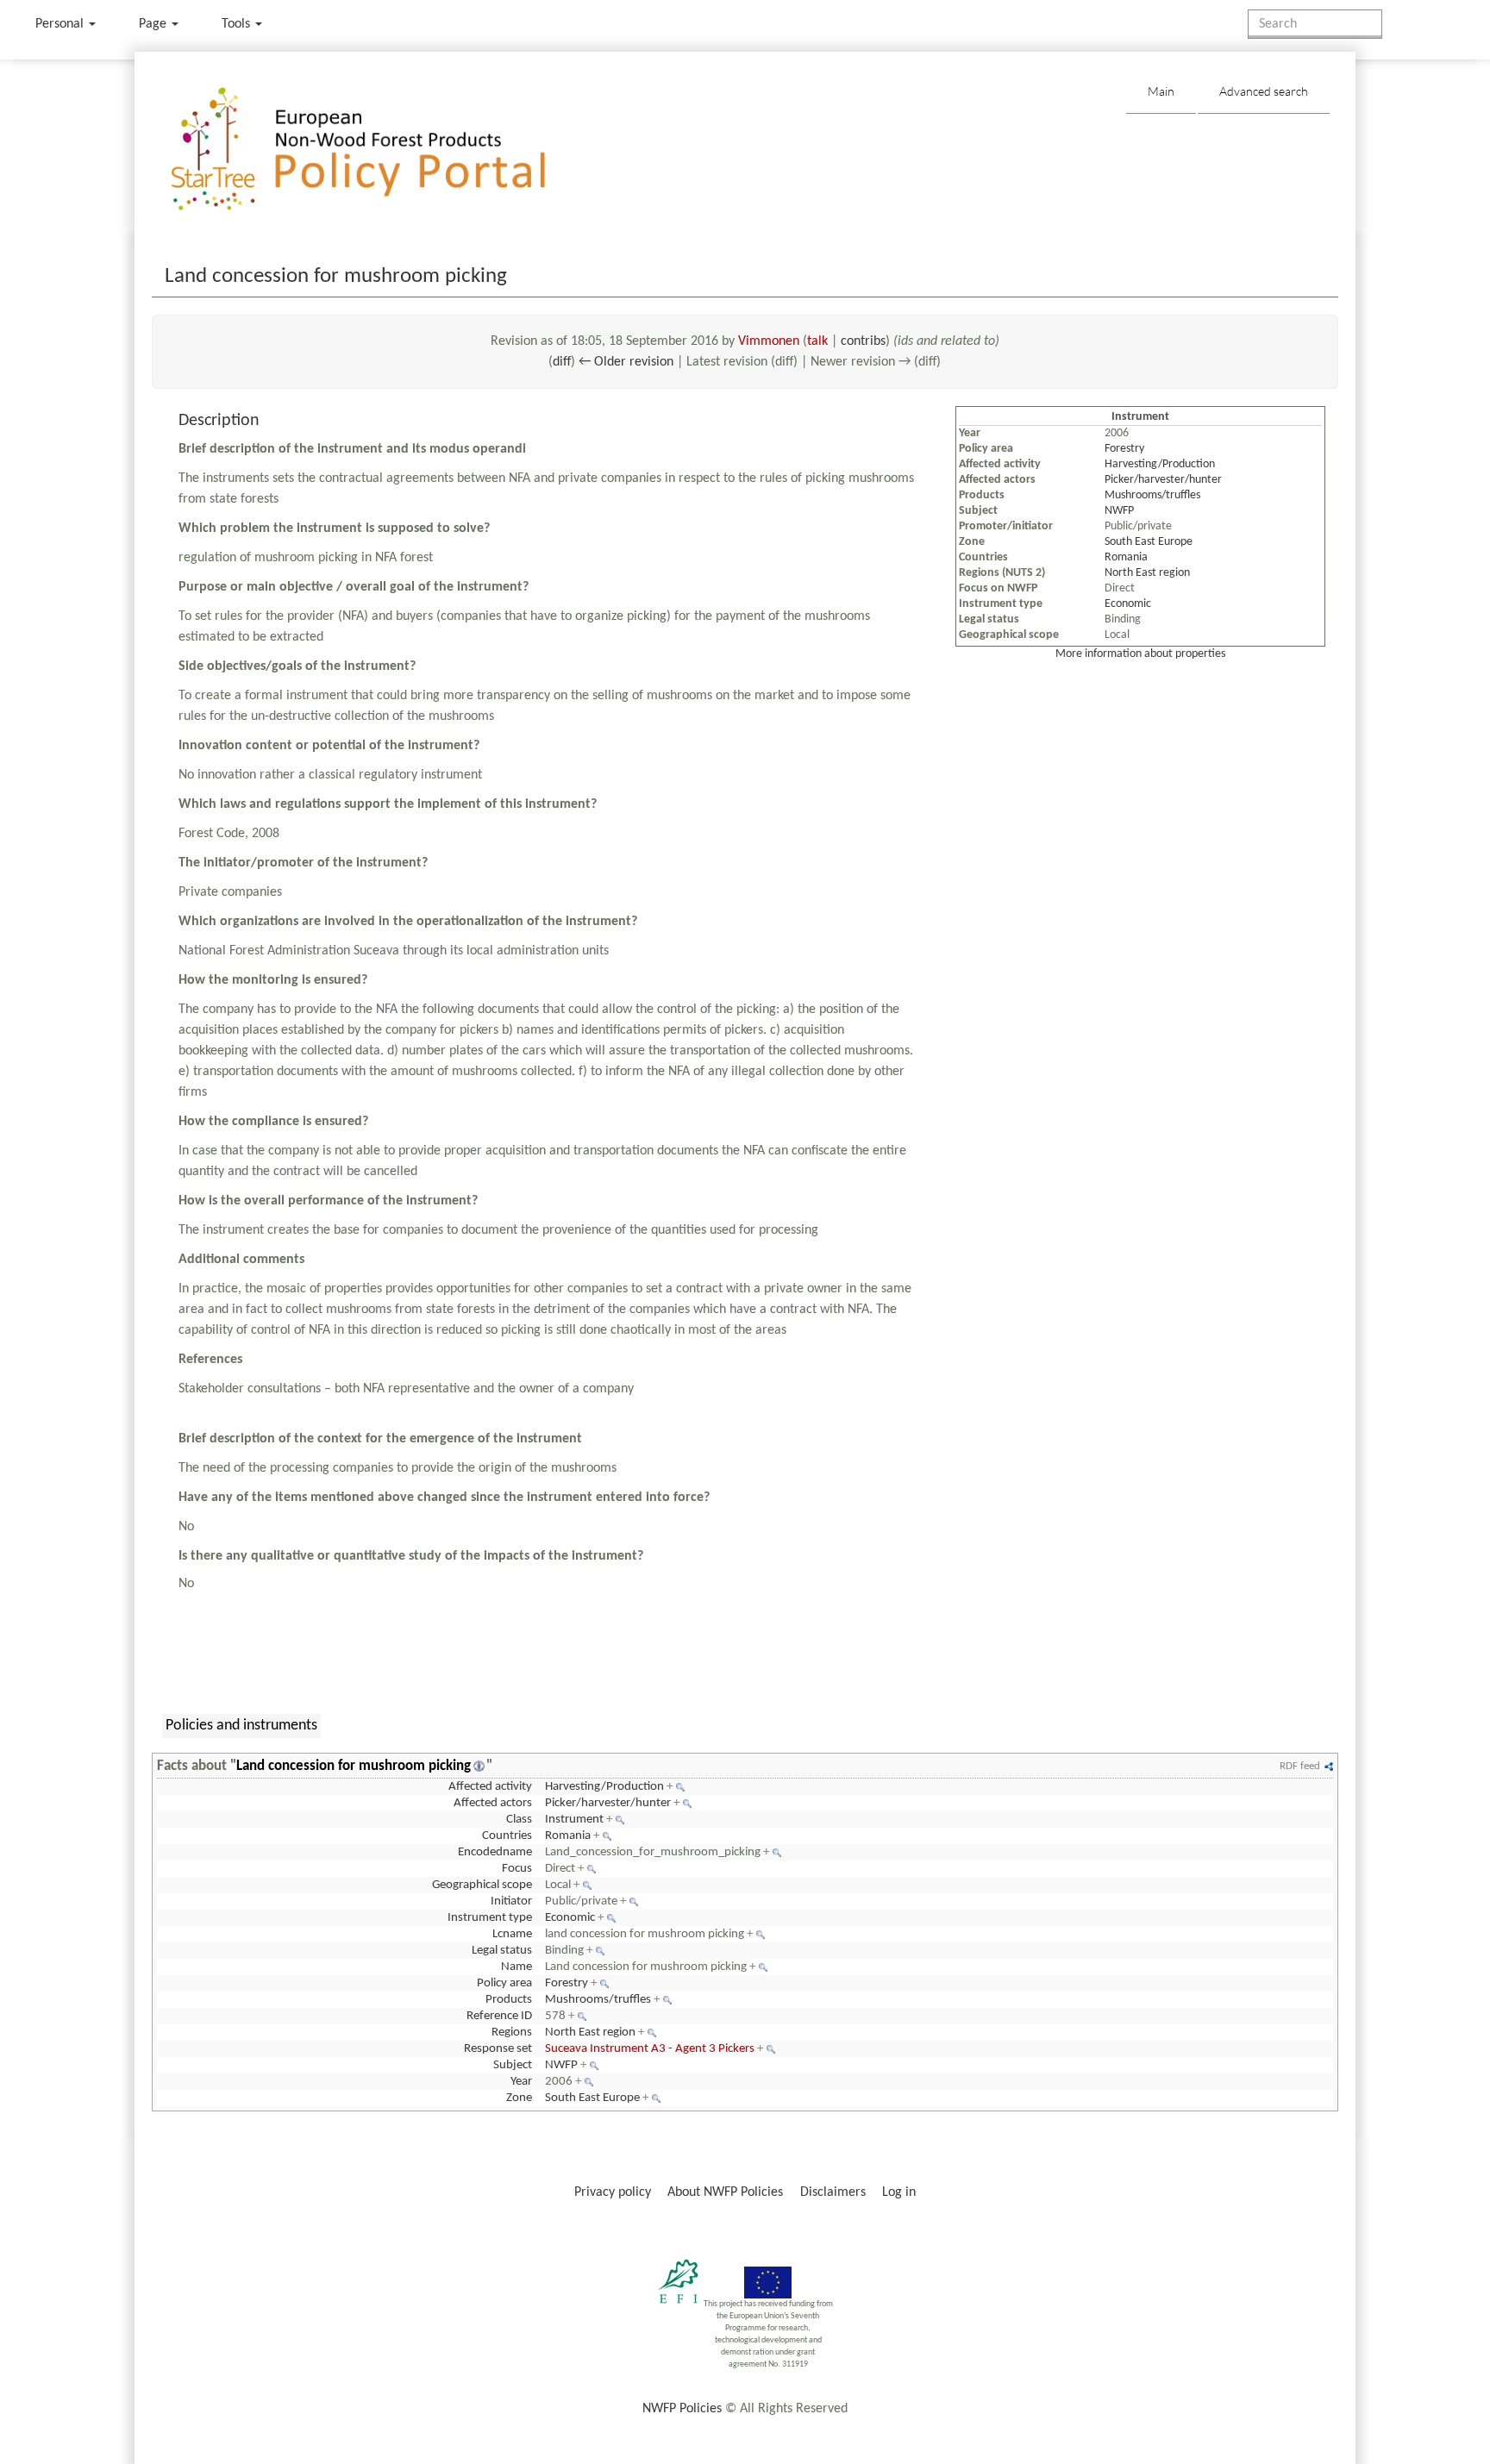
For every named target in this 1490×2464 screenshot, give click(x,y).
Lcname (512, 1934)
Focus (517, 1869)
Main (1161, 91)
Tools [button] (238, 24)
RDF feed (1300, 1766)
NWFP (1119, 511)
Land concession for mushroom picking (354, 1766)
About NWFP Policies (725, 2192)
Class (519, 1820)
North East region (1147, 573)
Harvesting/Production (1160, 464)
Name (516, 1967)
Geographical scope (482, 1885)
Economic (1128, 604)
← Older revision (626, 362)
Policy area (504, 1983)
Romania (1126, 557)
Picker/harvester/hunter (1163, 480)
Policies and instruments (241, 1726)
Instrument (574, 1820)
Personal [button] (61, 24)
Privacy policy (613, 2192)
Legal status (502, 1951)
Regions (512, 2032)
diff (562, 362)
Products (509, 2000)
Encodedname (495, 1852)
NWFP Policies (682, 2409)
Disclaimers (833, 2192)
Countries (507, 1836)
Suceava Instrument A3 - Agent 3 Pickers (650, 2049)
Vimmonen (769, 341)
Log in (899, 2192)
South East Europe (1149, 542)
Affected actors (493, 1803)
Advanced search (1264, 91)
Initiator (511, 1901)
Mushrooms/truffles (1152, 495)
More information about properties (1140, 654)
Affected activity (490, 1787)
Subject (513, 2065)
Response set (498, 2049)
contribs (863, 341)
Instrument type (490, 1918)
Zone (519, 2098)
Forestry (1124, 449)
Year (521, 2082)
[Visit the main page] (383, 150)
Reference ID (499, 2016)
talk (817, 341)
